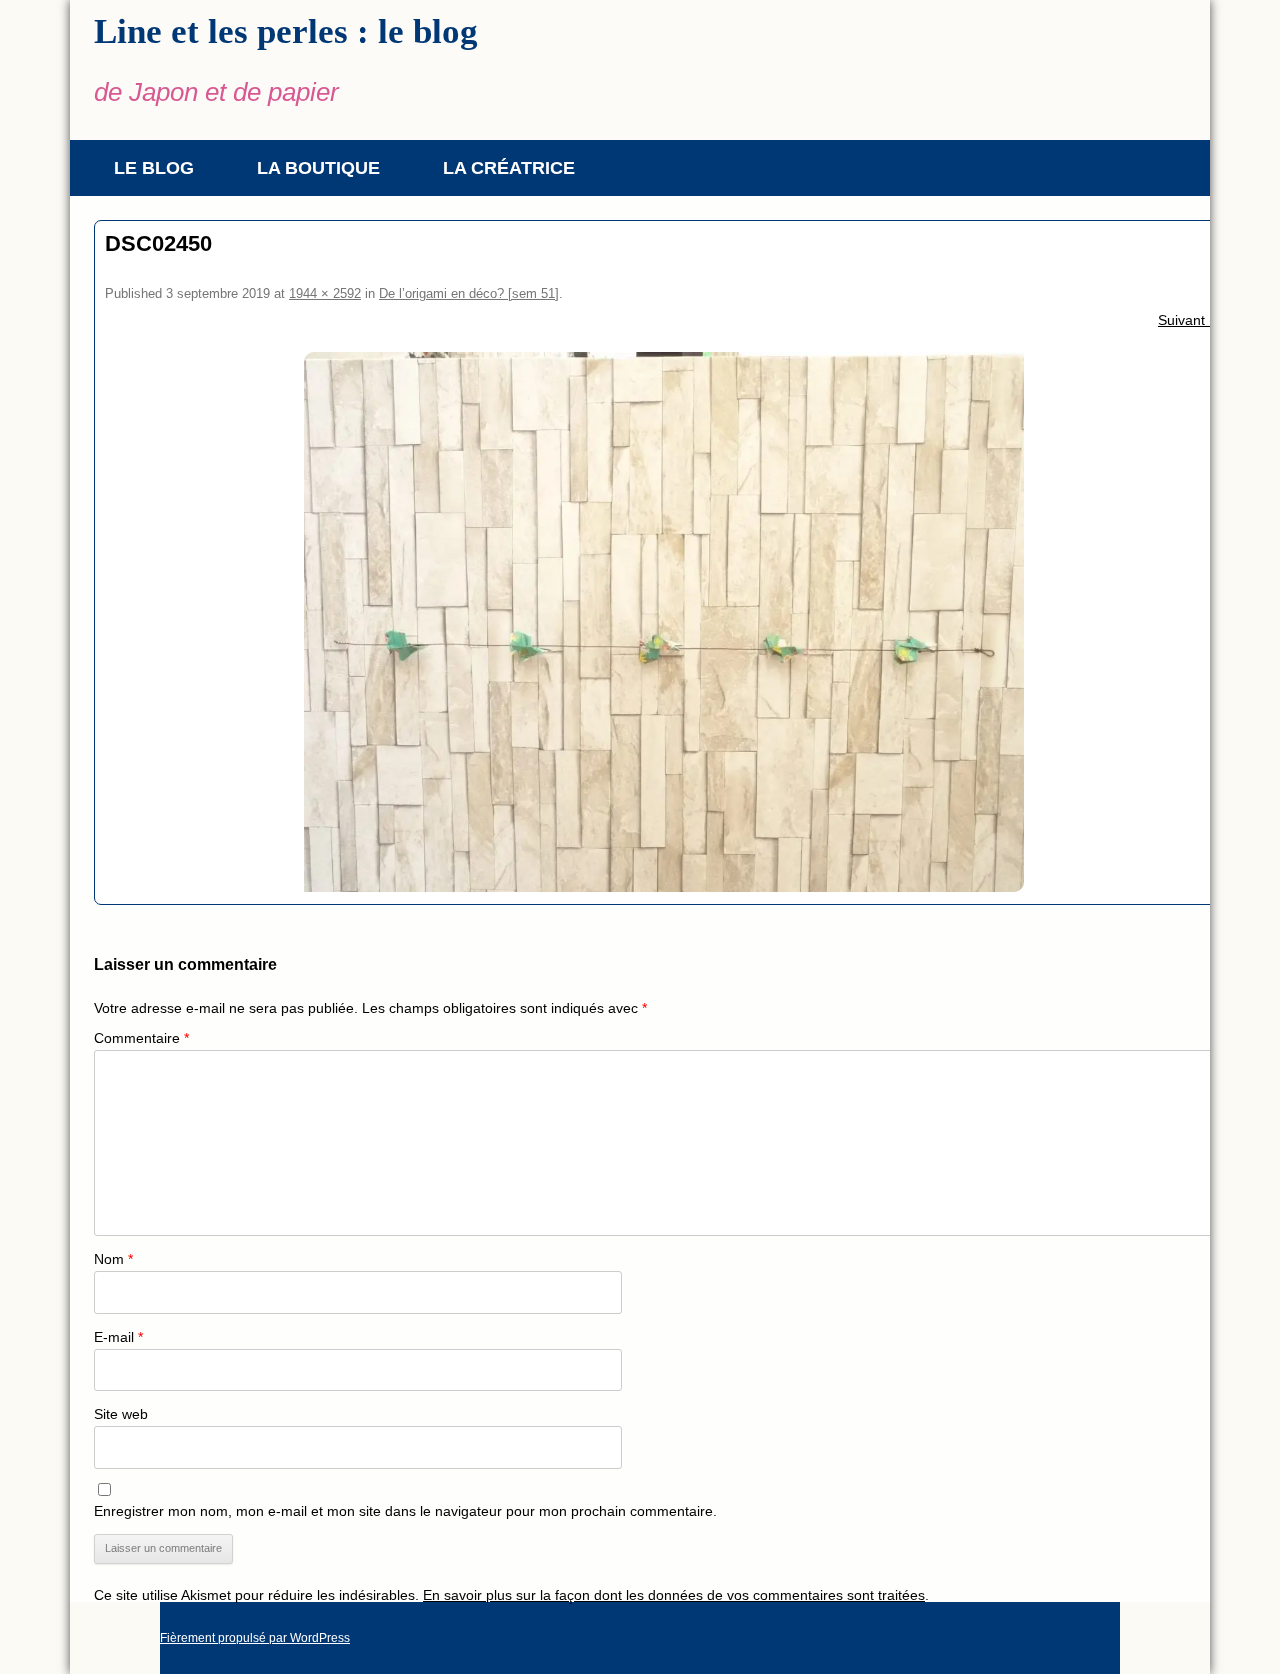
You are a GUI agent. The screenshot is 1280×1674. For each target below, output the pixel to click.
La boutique (318, 168)
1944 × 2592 (325, 293)
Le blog (154, 168)
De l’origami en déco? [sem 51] (469, 293)
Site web (121, 1414)
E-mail (118, 1337)
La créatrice (509, 168)
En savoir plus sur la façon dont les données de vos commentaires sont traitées (674, 1595)
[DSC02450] (664, 622)
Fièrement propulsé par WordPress (255, 1638)
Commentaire (141, 1038)
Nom (113, 1259)
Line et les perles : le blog (286, 31)
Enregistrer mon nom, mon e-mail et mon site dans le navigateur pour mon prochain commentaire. (405, 1511)
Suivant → (1190, 320)
